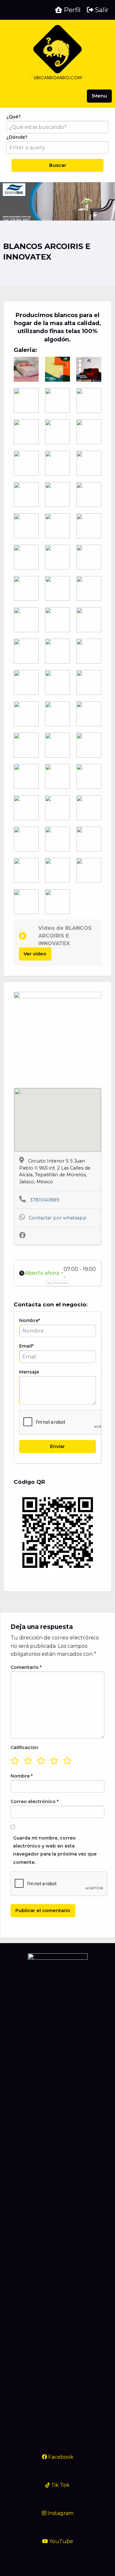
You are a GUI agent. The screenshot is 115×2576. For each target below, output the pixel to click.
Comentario (26, 1667)
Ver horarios (57, 1283)
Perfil (71, 10)
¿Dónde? (17, 137)
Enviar (57, 1446)
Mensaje (29, 1372)
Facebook (60, 2457)
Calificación (24, 1747)
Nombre (22, 1776)
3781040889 (45, 1200)
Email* (26, 1346)
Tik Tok (60, 2485)
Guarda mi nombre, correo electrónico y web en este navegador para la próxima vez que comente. (55, 1850)
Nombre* (30, 1320)
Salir (101, 10)
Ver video (35, 954)
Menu (100, 96)
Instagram (60, 2513)
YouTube (61, 2541)
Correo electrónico (34, 1802)
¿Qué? (14, 117)
